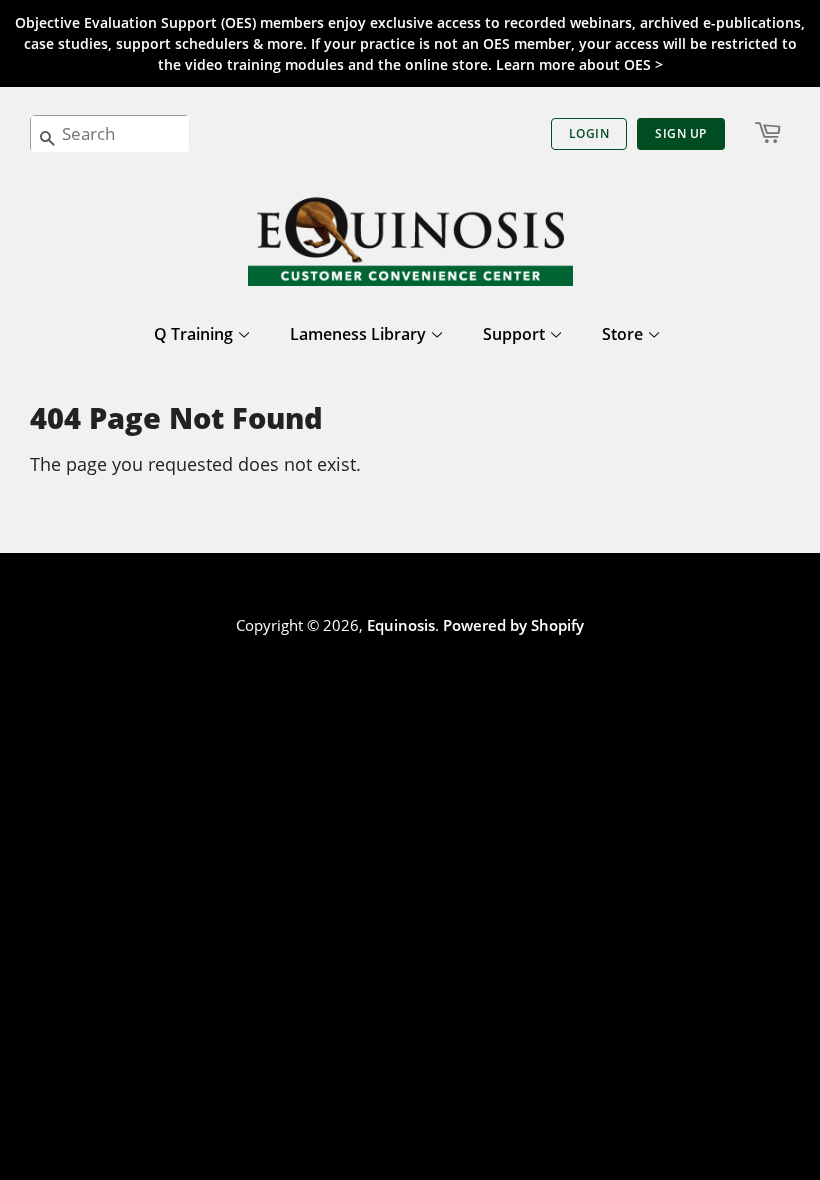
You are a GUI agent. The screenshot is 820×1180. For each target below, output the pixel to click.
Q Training (195, 334)
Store (624, 334)
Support (516, 334)
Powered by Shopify (513, 625)
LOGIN (589, 133)
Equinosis (401, 625)
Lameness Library (360, 334)
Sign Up (681, 133)
